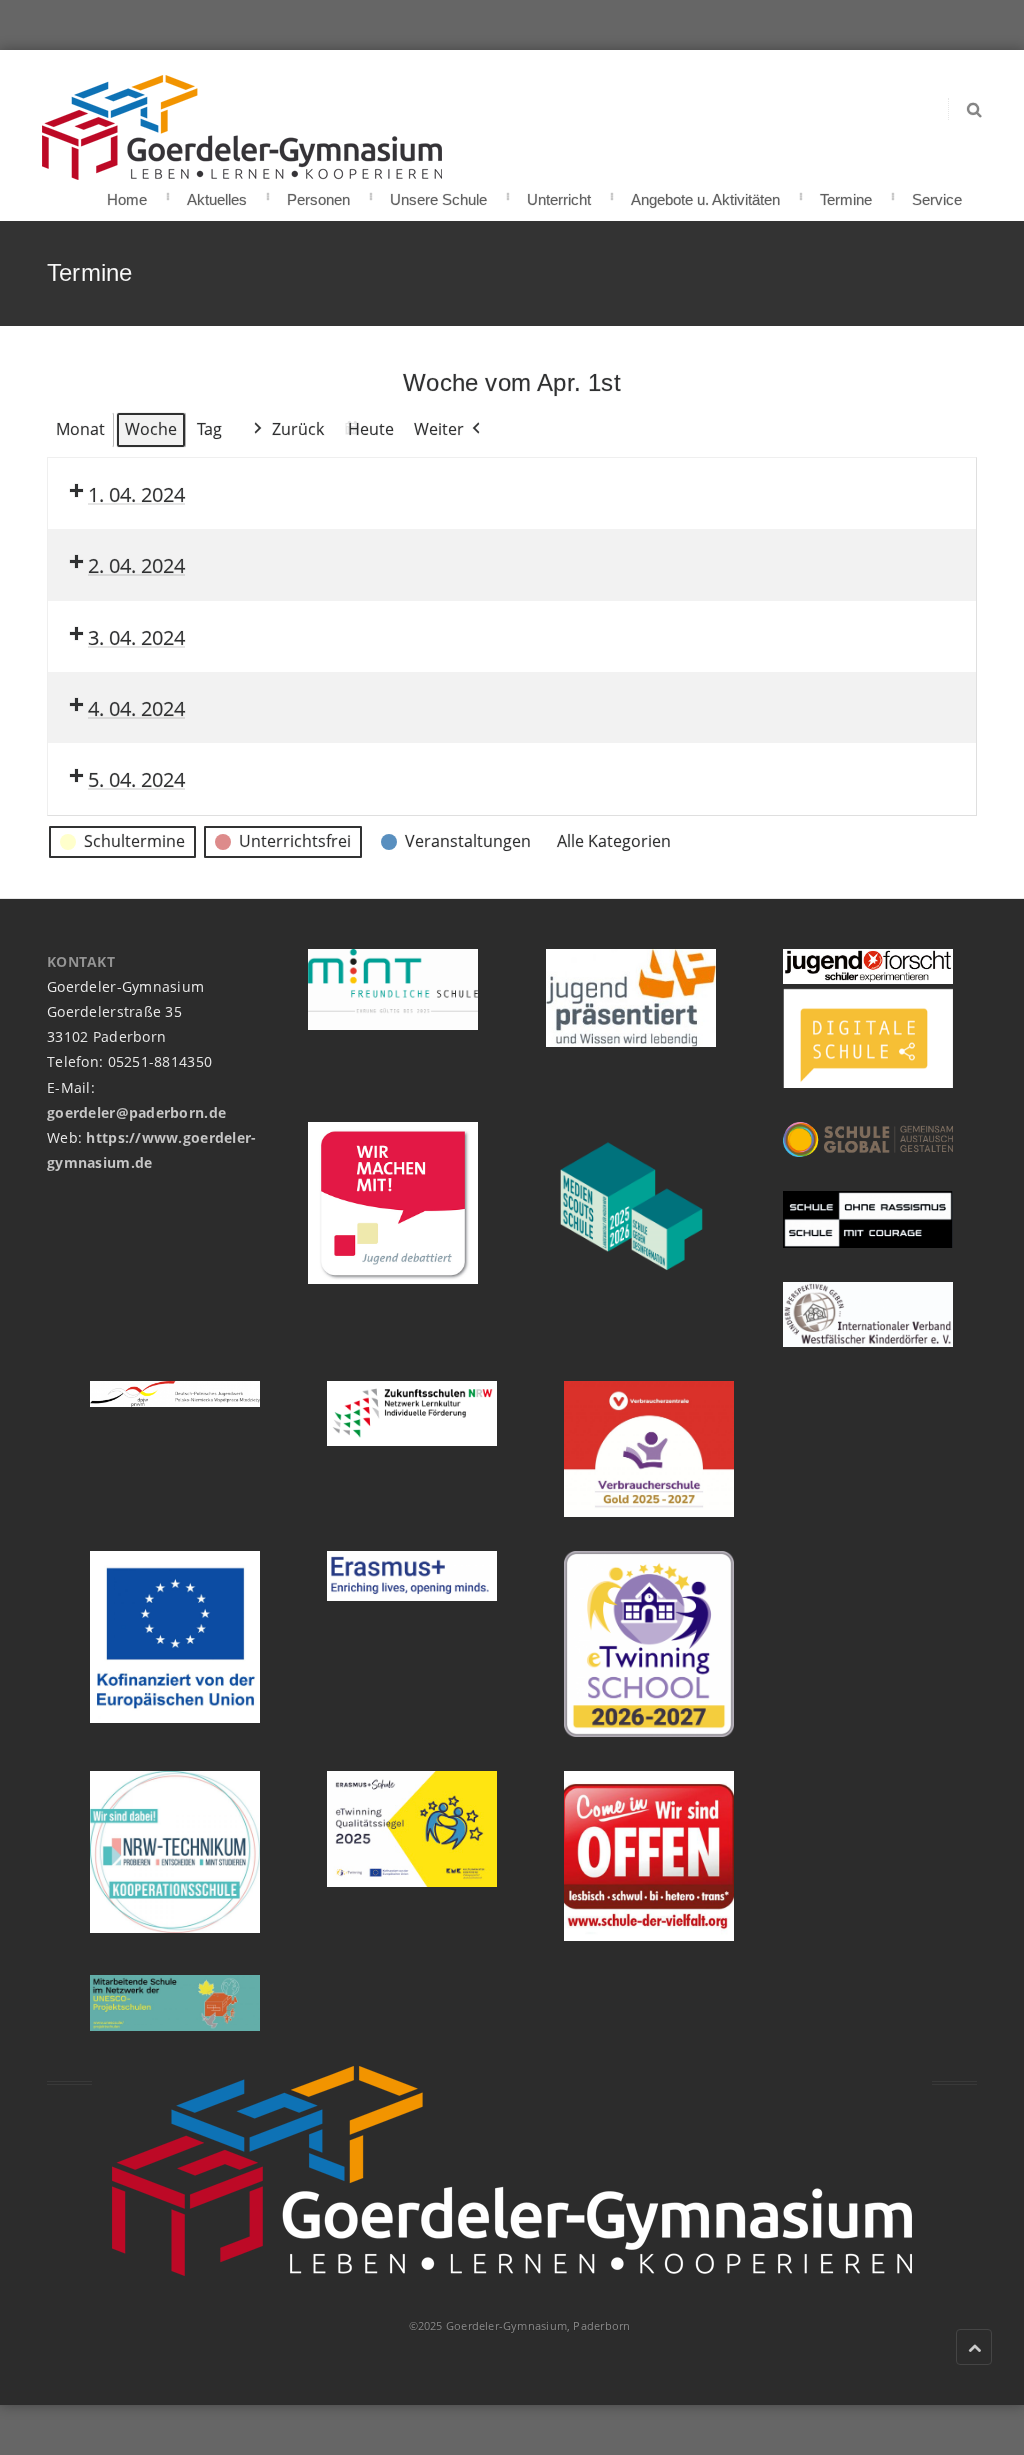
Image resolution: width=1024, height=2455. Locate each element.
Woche (151, 429)
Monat (80, 429)
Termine (846, 193)
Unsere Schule (438, 193)
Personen (318, 193)
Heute (371, 429)
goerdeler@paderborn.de (136, 1112)
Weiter (439, 429)
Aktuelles (217, 193)
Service (937, 193)
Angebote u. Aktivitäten (705, 193)
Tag (209, 429)
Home (127, 193)
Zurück (298, 429)
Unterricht (559, 193)
